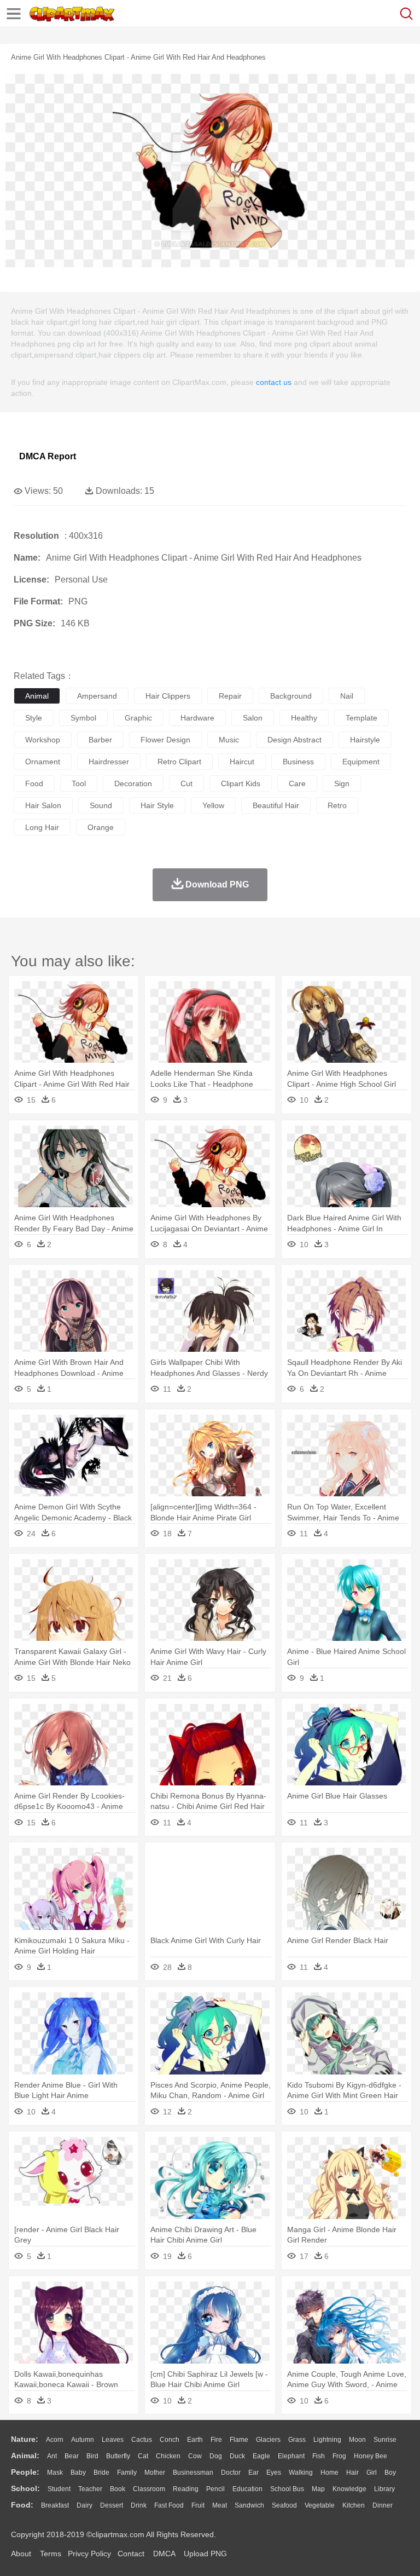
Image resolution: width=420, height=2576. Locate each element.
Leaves (113, 2440)
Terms (51, 2554)
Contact (131, 2554)
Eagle (261, 2456)
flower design (165, 740)
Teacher (90, 2489)
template (361, 718)
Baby (78, 2473)
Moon (357, 2440)
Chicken (168, 2456)
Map (318, 2489)
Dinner (383, 2505)
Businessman (193, 2473)
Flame (239, 2440)
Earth (195, 2440)
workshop (43, 740)
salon (253, 718)
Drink (139, 2505)
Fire (216, 2440)
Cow (195, 2456)
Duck (237, 2456)
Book (118, 2489)
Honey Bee (371, 2456)
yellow (213, 805)
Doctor (231, 2473)
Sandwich (249, 2505)
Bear (72, 2456)
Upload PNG (205, 2554)
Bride (101, 2473)
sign (342, 783)
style (34, 718)
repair (230, 696)
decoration (133, 783)
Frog (339, 2456)
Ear (253, 2473)
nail (347, 696)
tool (79, 783)
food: (22, 2505)
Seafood (284, 2505)
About (21, 2554)
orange (101, 827)
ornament (43, 762)
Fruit (198, 2505)
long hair (42, 827)
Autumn (83, 2440)
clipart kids (241, 783)
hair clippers (168, 696)
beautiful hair (276, 805)
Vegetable (320, 2505)
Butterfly (118, 2456)
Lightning (327, 2440)
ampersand (97, 696)
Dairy (84, 2505)
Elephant (291, 2456)
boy (390, 2473)
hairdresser (109, 762)
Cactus (142, 2440)
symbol (83, 718)
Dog (216, 2456)
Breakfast (55, 2505)
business (298, 762)
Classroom (149, 2489)
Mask (55, 2473)
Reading (186, 2489)
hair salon (43, 805)
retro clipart (179, 762)
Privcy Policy (89, 2554)
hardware (197, 718)
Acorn (55, 2440)
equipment (361, 762)
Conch (170, 2440)
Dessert (112, 2505)
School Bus (287, 2489)
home (329, 2473)
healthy (304, 718)
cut (186, 783)
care (297, 783)
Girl (372, 2473)
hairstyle (365, 740)
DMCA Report (48, 456)
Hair (352, 2473)
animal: (25, 2456)
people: (25, 2472)
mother (155, 2473)
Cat (143, 2456)
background (291, 696)
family (127, 2473)
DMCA (164, 2554)
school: (25, 2488)
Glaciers (268, 2440)
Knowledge (349, 2489)
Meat (220, 2505)
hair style (157, 805)
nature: (25, 2439)
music (229, 740)
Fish (319, 2456)
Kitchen (354, 2505)
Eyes (274, 2473)
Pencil (215, 2489)
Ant (52, 2456)
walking (301, 2473)
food (34, 783)
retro (337, 805)
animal (37, 696)
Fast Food (169, 2505)
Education (247, 2489)
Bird (92, 2456)
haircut (242, 762)
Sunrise (385, 2440)
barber (100, 740)
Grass (297, 2440)
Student (59, 2489)
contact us (274, 382)
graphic (138, 718)
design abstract (294, 740)
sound (101, 805)
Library (384, 2489)
